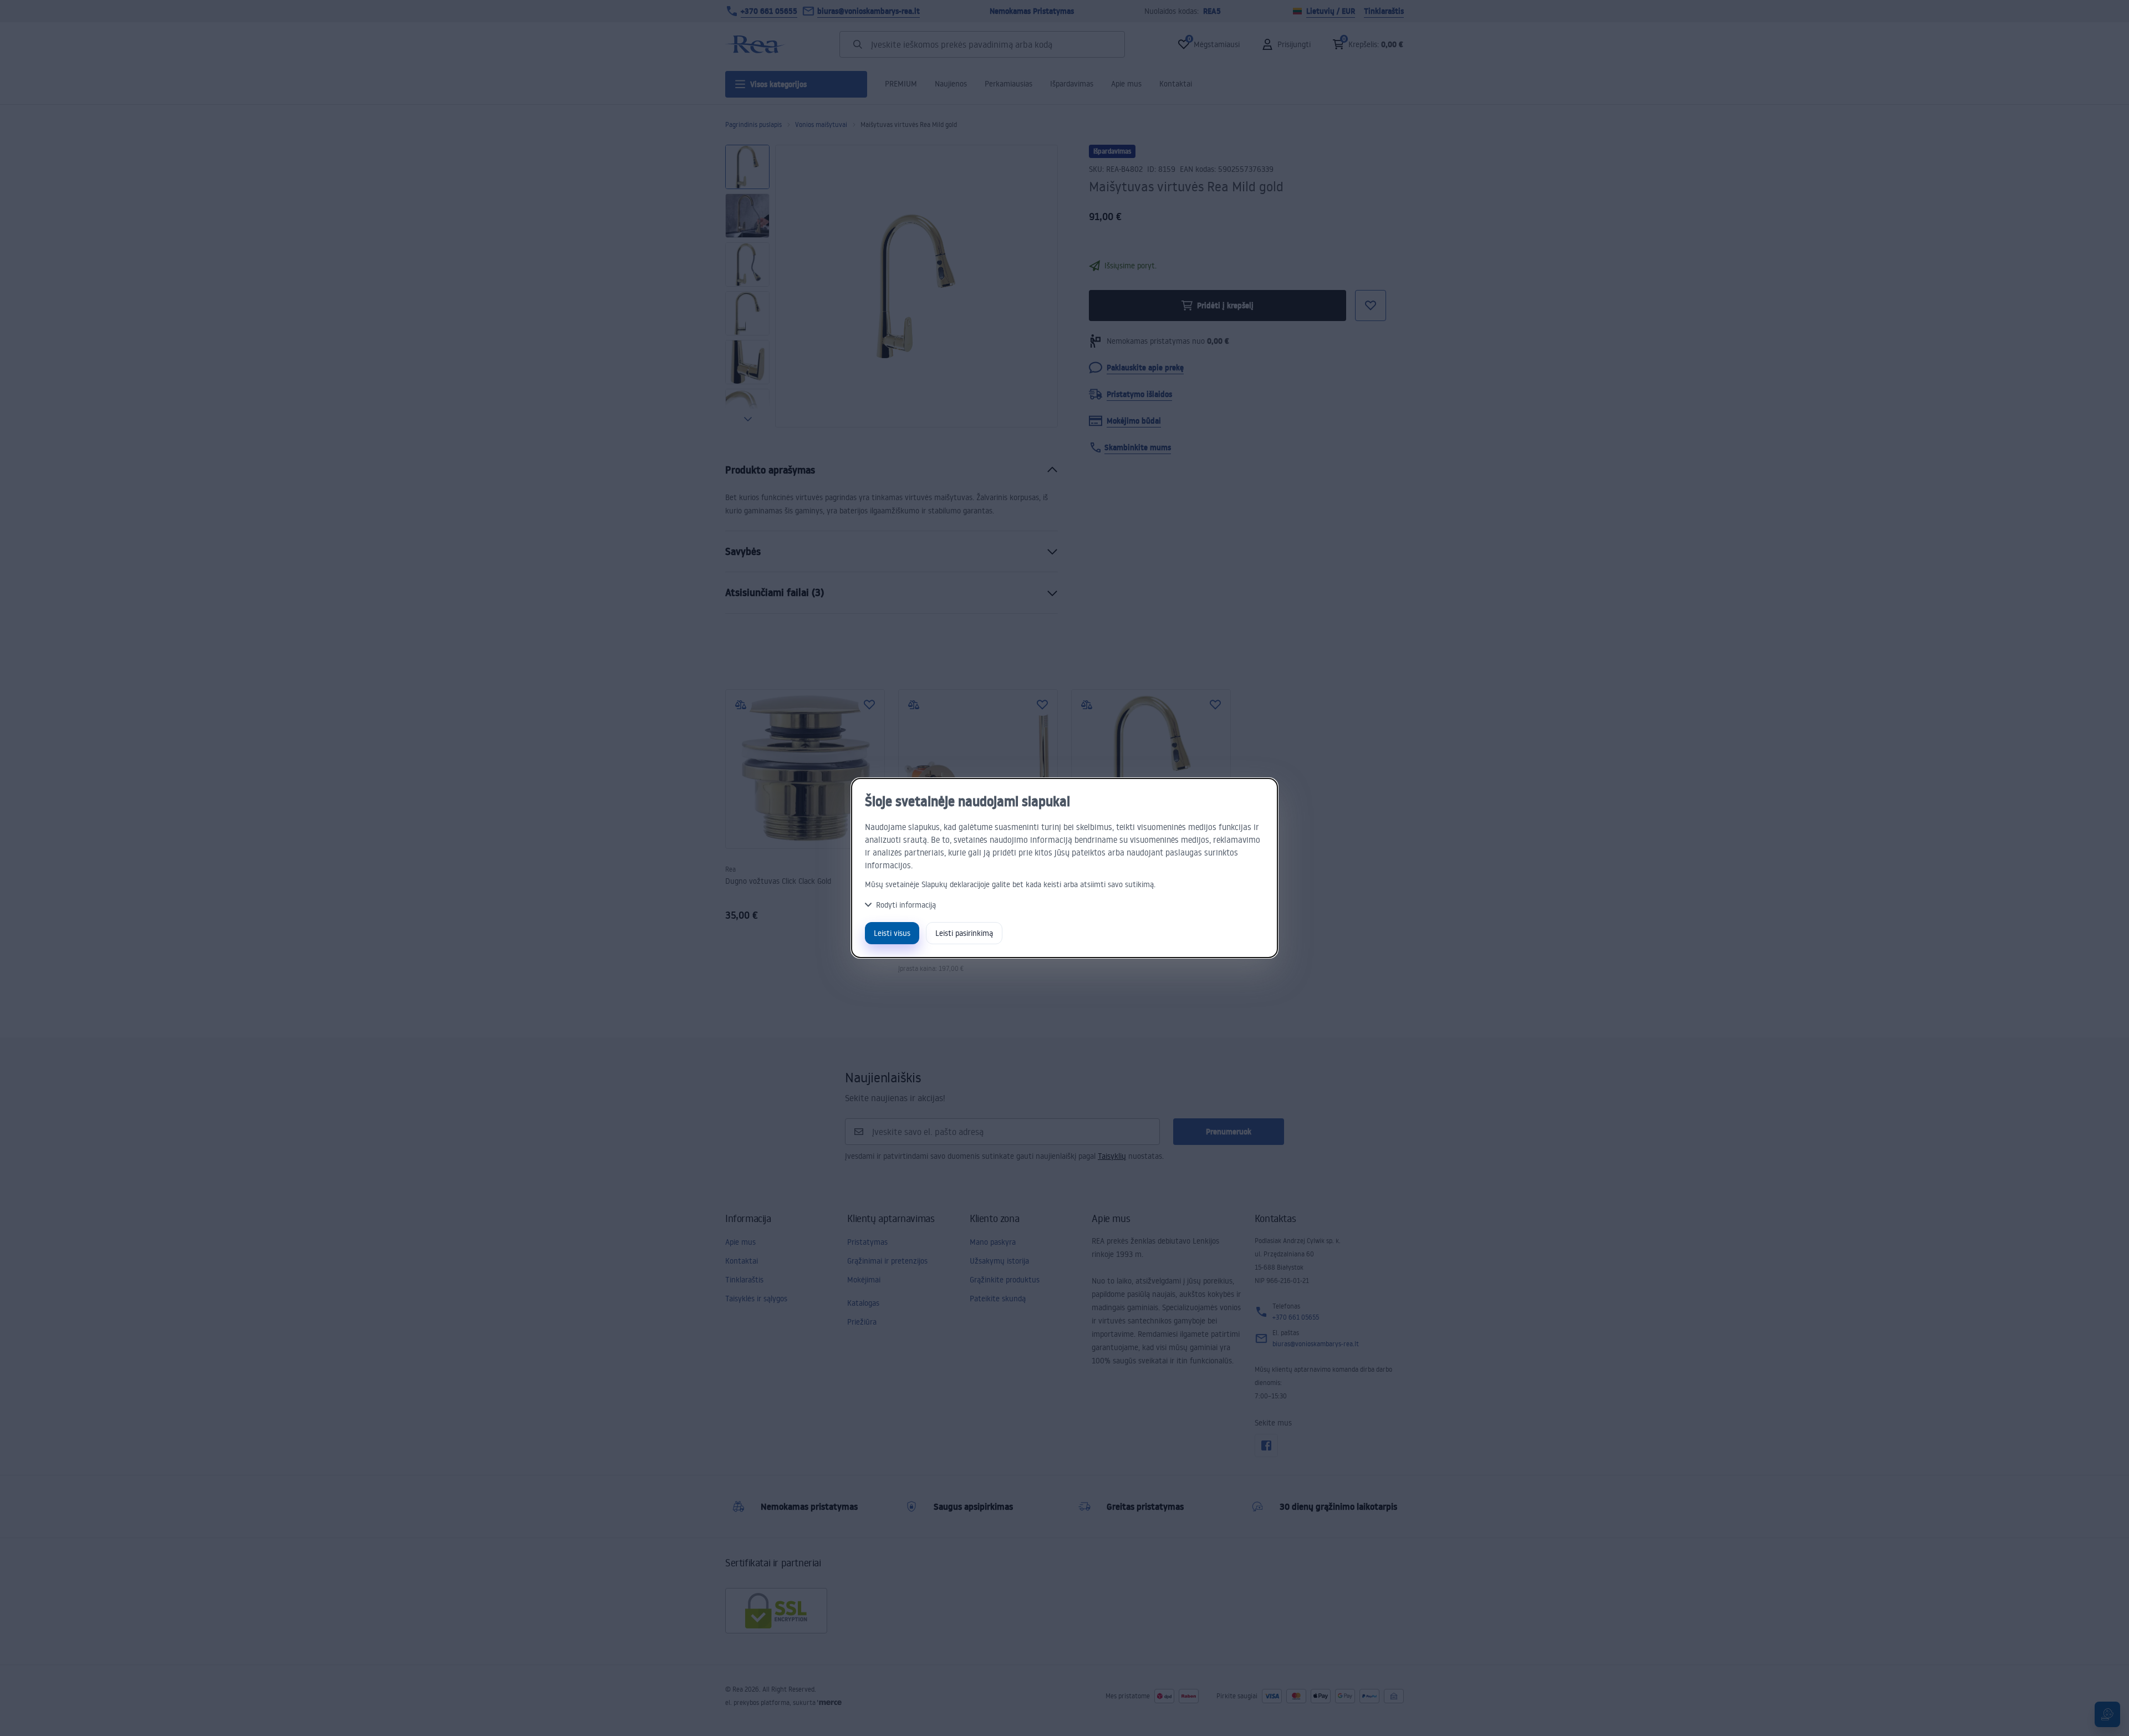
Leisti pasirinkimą (964, 933)
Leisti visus (892, 933)
